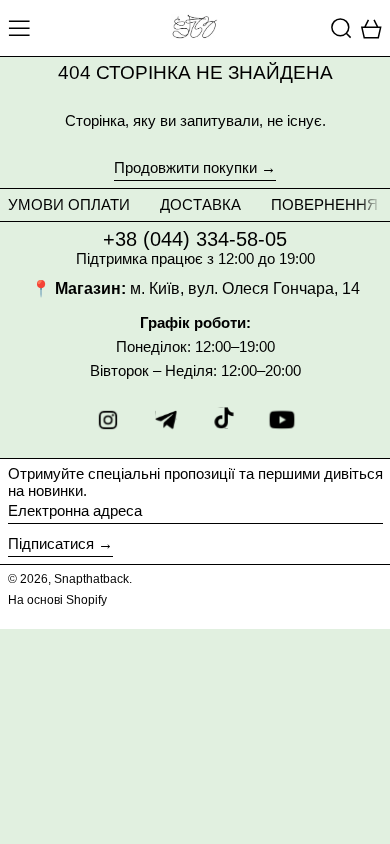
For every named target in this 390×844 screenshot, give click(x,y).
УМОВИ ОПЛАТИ (69, 204)
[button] (341, 28)
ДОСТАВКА (200, 204)
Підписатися (51, 543)
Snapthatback (91, 579)
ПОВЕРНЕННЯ (324, 204)
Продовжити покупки (185, 168)
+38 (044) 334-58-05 (195, 239)
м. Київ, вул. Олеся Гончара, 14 (245, 288)
